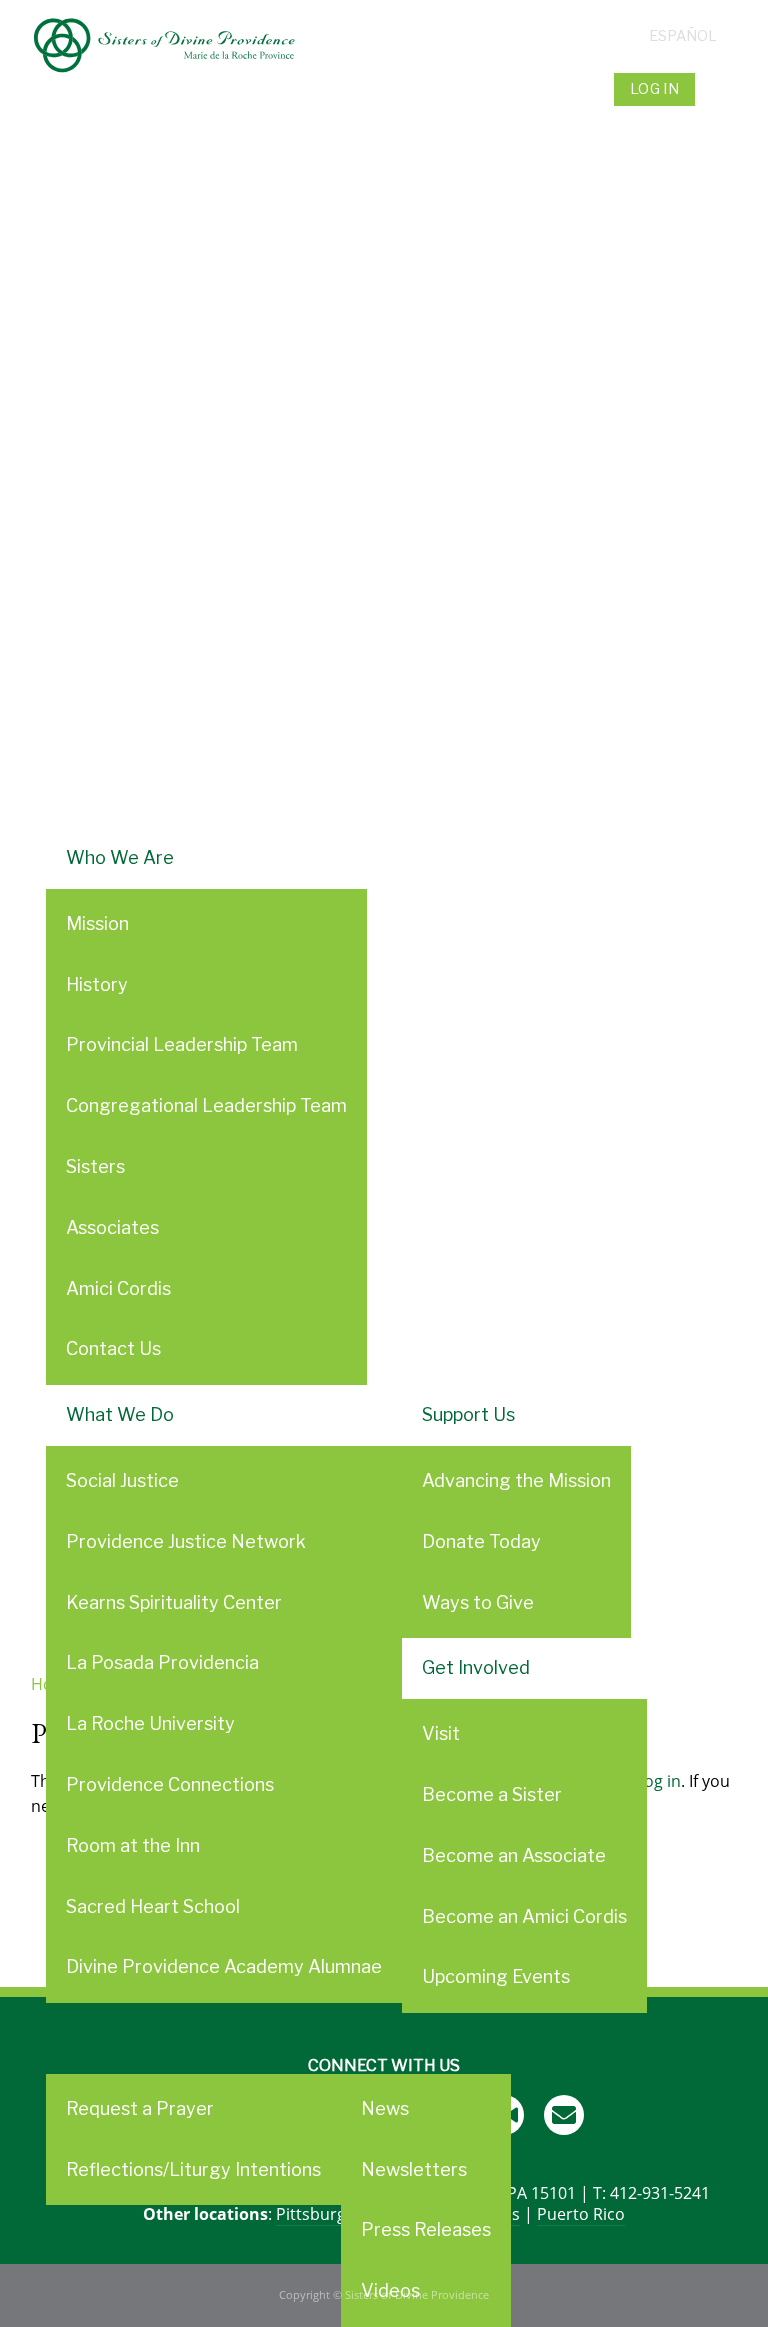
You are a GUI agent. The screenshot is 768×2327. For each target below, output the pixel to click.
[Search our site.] (718, 89)
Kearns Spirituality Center (174, 1602)
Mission (97, 923)
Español (683, 36)
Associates (112, 1227)
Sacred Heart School (153, 1906)
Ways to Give (478, 1602)
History (97, 984)
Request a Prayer (140, 2108)
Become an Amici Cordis (524, 1916)
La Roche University (150, 1723)
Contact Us (113, 1348)
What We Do (120, 1414)
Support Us (468, 1414)
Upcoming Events (496, 1976)
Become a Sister (492, 1794)
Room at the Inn (133, 1845)
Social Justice (122, 1480)
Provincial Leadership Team (182, 1044)
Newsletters (414, 2169)
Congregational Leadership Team (206, 1105)
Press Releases (426, 2229)
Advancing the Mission (516, 1480)
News (385, 2108)
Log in (654, 89)
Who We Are (120, 857)
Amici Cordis (118, 1288)
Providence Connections (170, 1784)
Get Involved (476, 1667)
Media (387, 2042)
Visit (441, 1733)
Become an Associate (514, 1855)
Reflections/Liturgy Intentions (193, 2169)
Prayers (99, 2042)
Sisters (95, 1166)
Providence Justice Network (186, 1541)
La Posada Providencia (162, 1662)
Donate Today (481, 1541)
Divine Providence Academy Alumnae (224, 1966)
